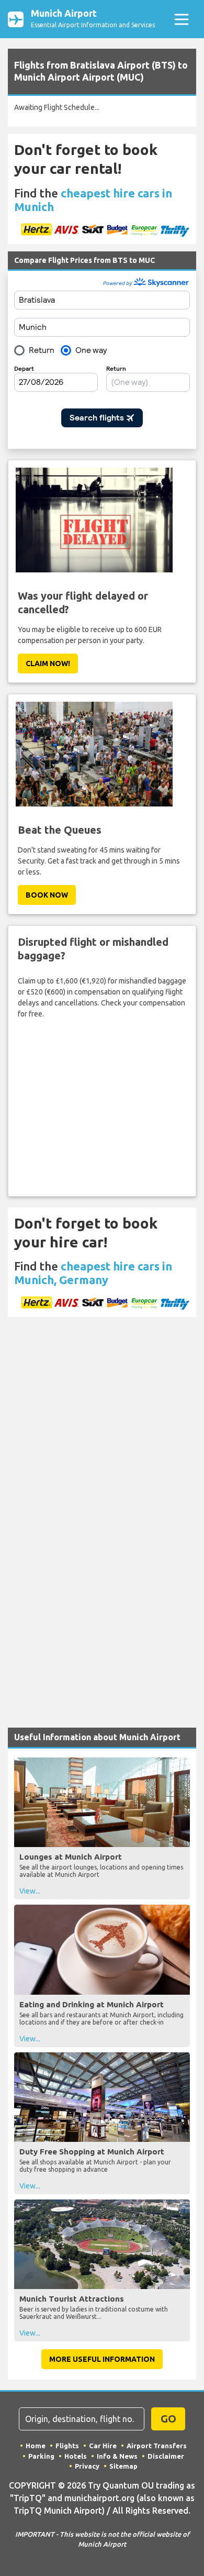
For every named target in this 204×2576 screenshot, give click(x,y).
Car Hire (103, 2446)
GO (168, 2419)
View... (30, 1891)
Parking (41, 2456)
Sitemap (123, 2466)
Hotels (76, 2456)
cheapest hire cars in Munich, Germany (93, 1273)
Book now (47, 895)
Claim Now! (48, 664)
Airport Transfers (157, 2446)
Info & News (117, 2456)
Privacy (87, 2466)
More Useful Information (102, 2359)
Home (36, 2446)
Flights (67, 2446)
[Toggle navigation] (181, 19)
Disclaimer (166, 2456)
